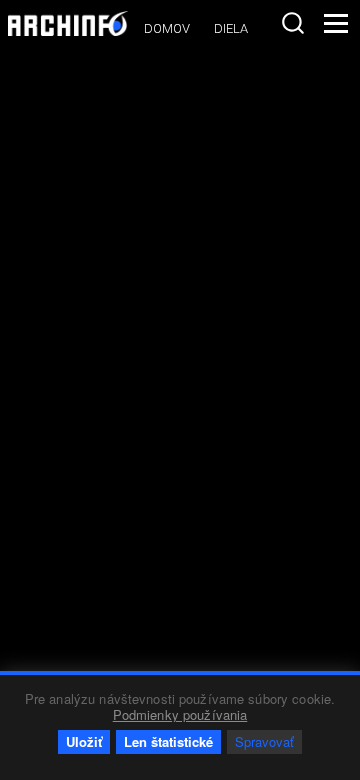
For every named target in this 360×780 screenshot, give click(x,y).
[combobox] (293, 23)
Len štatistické (168, 741)
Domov (167, 28)
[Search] (293, 23)
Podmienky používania (180, 714)
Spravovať (264, 741)
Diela (231, 28)
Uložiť (84, 741)
